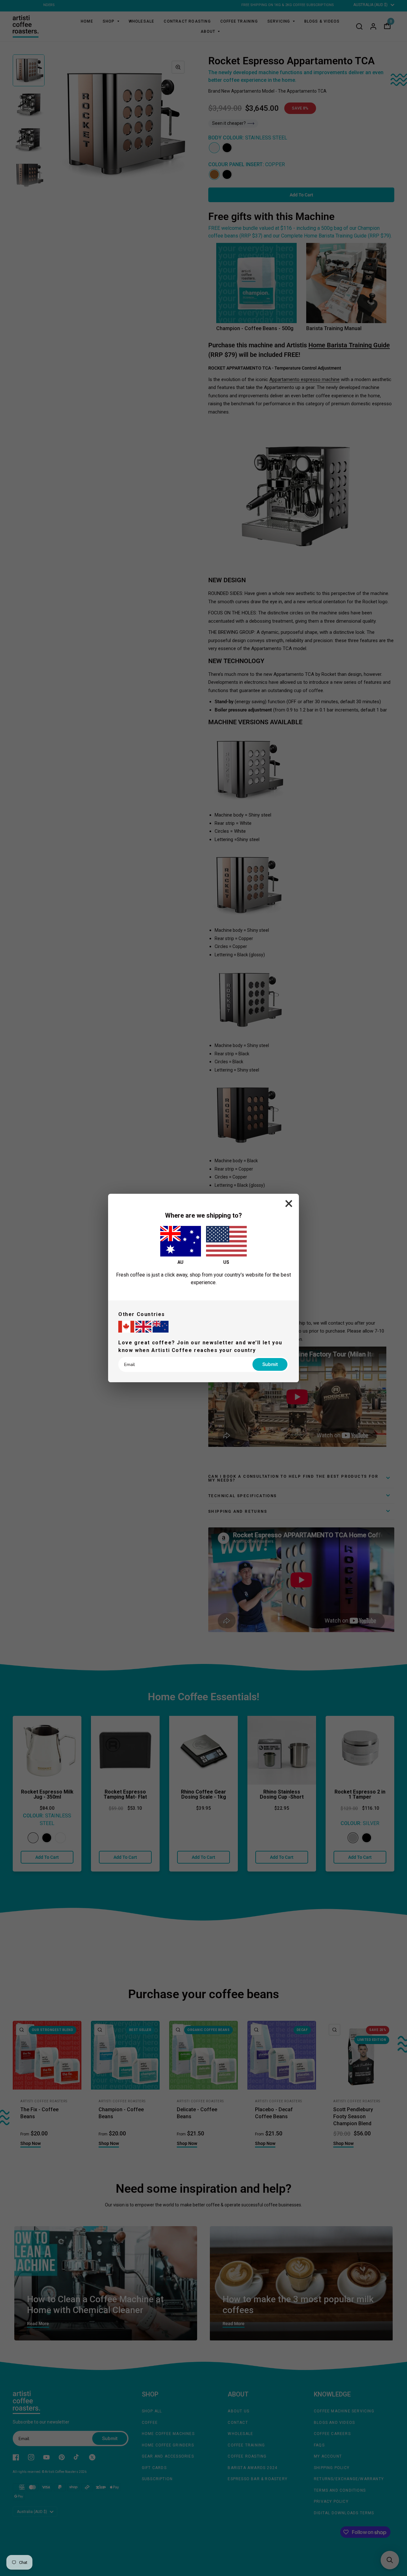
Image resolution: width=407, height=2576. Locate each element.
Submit (270, 1364)
